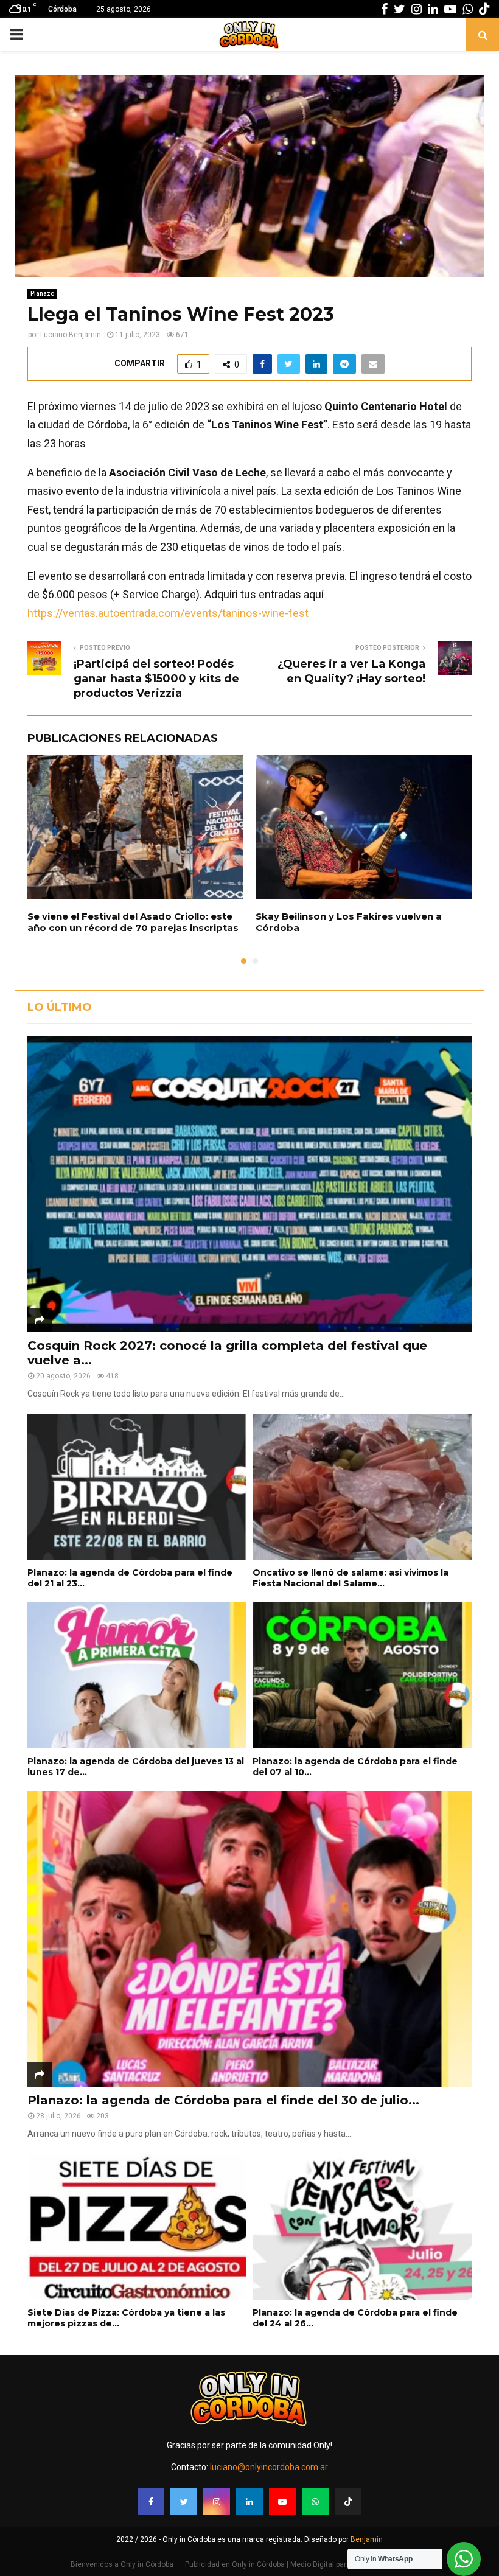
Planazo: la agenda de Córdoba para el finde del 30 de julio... (223, 2100)
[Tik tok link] (484, 9)
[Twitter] (184, 2502)
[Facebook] (151, 2502)
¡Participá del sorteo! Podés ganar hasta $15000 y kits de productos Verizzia (156, 679)
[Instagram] (217, 2502)
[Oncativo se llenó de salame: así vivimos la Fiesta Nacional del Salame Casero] (362, 1487)
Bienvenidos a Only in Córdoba (122, 2564)
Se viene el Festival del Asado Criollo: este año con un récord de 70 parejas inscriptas (133, 922)
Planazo (42, 294)
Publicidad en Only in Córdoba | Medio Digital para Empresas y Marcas (302, 2564)
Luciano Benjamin (71, 335)
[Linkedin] (249, 2502)
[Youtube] (282, 2502)
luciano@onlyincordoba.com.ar (269, 2467)
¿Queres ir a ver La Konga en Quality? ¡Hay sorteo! (351, 671)
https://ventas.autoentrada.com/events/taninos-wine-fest (168, 613)
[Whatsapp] (315, 2502)
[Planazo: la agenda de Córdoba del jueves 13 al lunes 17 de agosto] (137, 1675)
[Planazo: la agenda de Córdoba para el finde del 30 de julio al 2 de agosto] (249, 1939)
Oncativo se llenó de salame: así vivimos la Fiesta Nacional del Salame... (351, 1578)
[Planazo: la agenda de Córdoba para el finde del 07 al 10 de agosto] (362, 1675)
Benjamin (367, 2539)
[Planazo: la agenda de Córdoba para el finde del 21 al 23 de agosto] (137, 1487)
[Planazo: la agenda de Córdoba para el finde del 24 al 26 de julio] (362, 2227)
